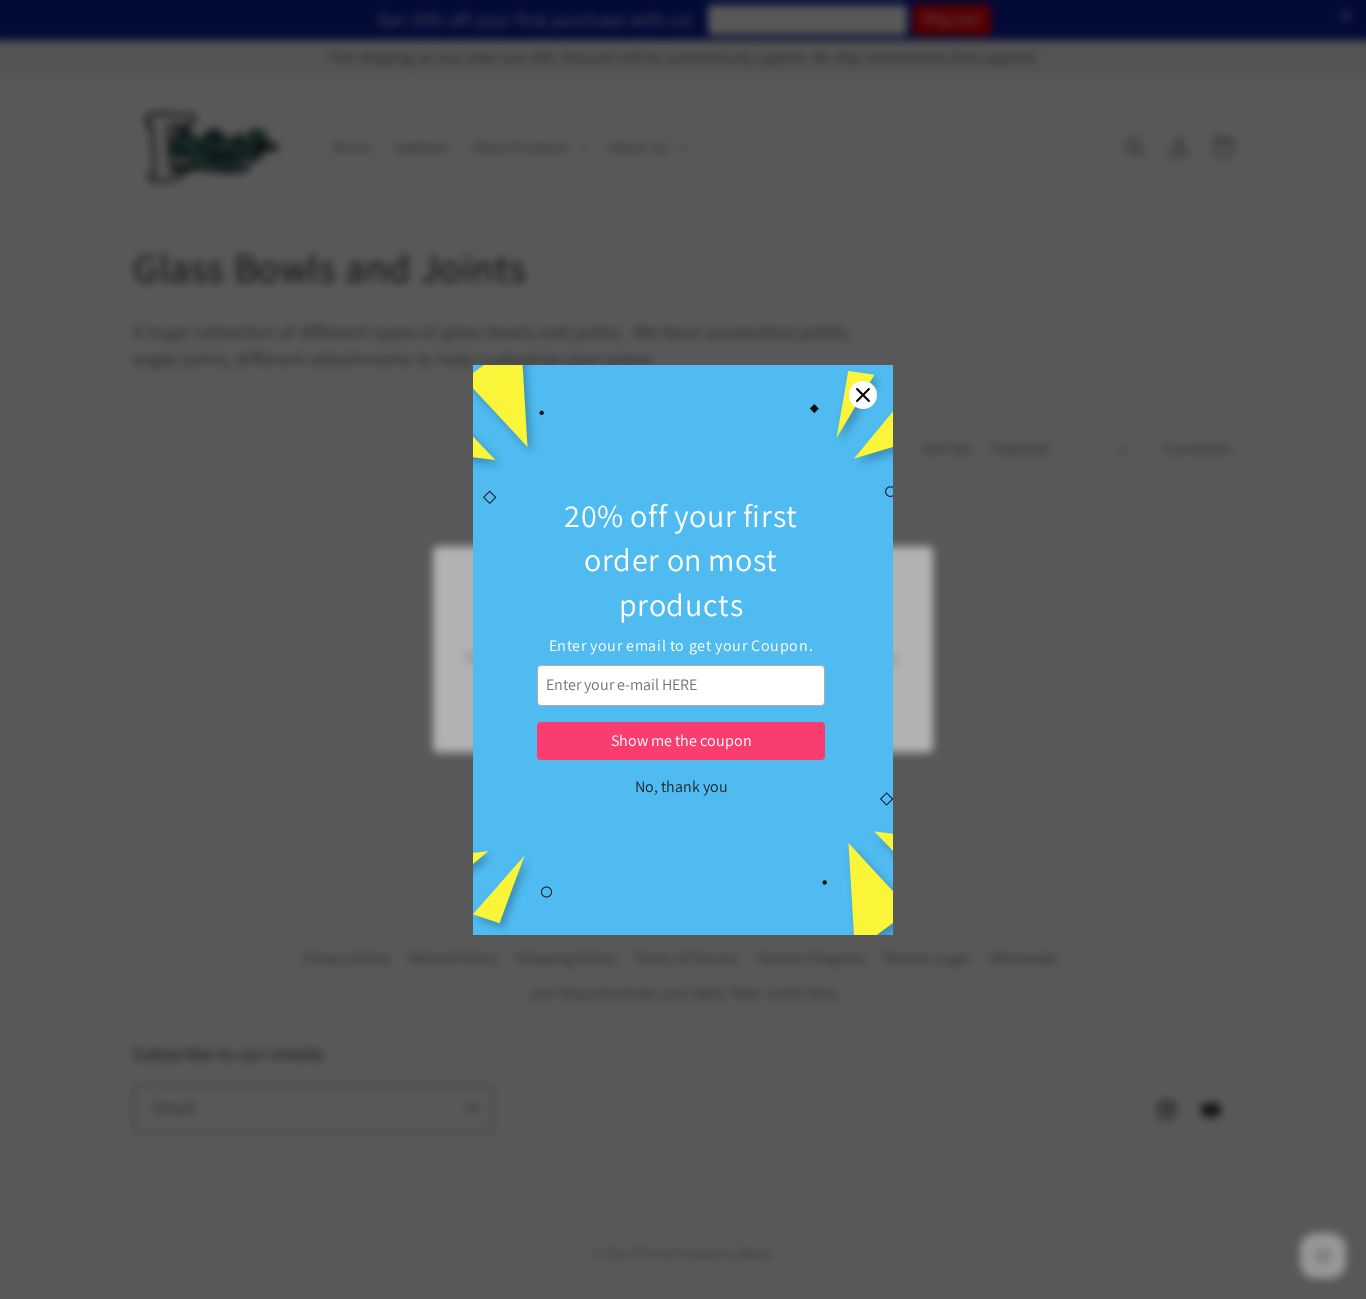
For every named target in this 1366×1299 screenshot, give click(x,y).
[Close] (863, 395)
